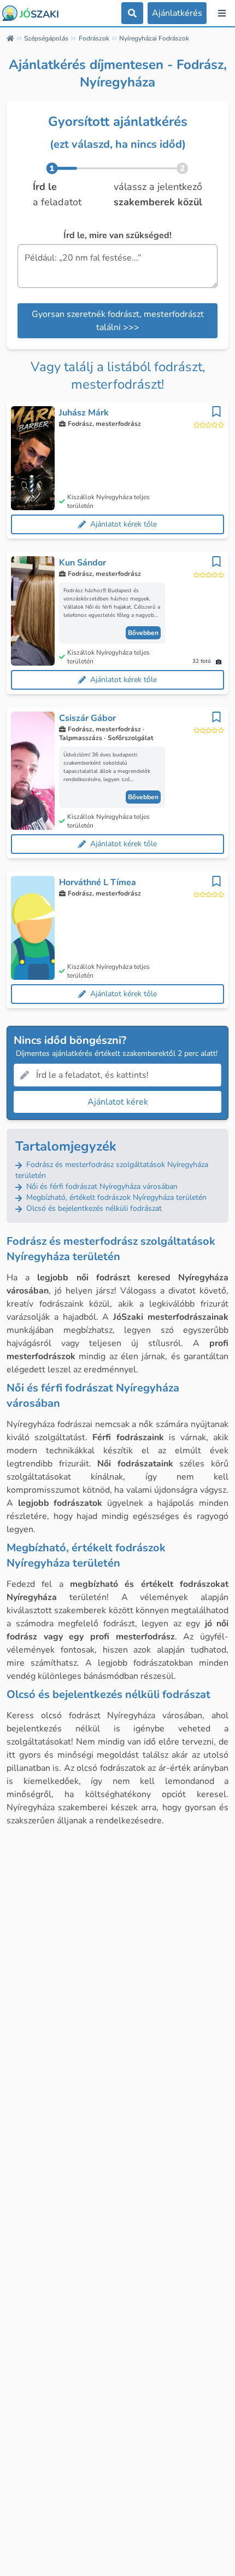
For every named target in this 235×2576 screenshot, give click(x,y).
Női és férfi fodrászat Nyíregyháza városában (101, 1186)
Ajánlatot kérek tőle (124, 524)
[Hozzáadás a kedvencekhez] (216, 412)
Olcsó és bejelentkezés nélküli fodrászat (93, 1208)
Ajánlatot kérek (118, 1102)
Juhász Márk (84, 413)
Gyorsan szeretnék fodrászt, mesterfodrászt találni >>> (118, 321)
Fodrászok (94, 38)
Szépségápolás (46, 38)
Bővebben (143, 633)
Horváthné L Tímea (98, 882)
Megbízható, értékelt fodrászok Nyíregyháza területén (115, 1197)
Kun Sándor (83, 563)
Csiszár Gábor (87, 718)
